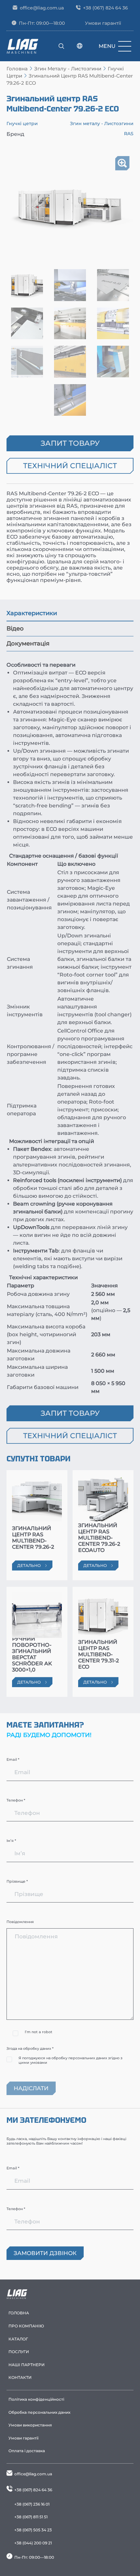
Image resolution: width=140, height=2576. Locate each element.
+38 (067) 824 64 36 (105, 8)
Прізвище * (17, 1881)
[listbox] (80, 46)
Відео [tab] (15, 629)
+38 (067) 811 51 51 (31, 2517)
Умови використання (30, 2425)
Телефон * (16, 1800)
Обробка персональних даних (39, 2412)
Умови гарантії (103, 23)
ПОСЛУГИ (19, 2352)
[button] (122, 163)
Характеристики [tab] (32, 613)
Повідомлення (20, 1922)
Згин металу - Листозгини (68, 69)
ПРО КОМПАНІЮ (26, 2326)
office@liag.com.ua (42, 8)
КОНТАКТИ (20, 2377)
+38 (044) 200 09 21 (33, 2543)
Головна (17, 69)
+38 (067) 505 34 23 (33, 2530)
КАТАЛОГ (18, 2339)
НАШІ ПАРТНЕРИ (27, 2365)
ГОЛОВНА (19, 2313)
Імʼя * (11, 1841)
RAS (129, 134)
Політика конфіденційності (36, 2399)
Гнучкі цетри (22, 123)
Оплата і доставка (27, 2451)
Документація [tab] (28, 644)
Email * (13, 1759)
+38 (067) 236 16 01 (32, 2504)
